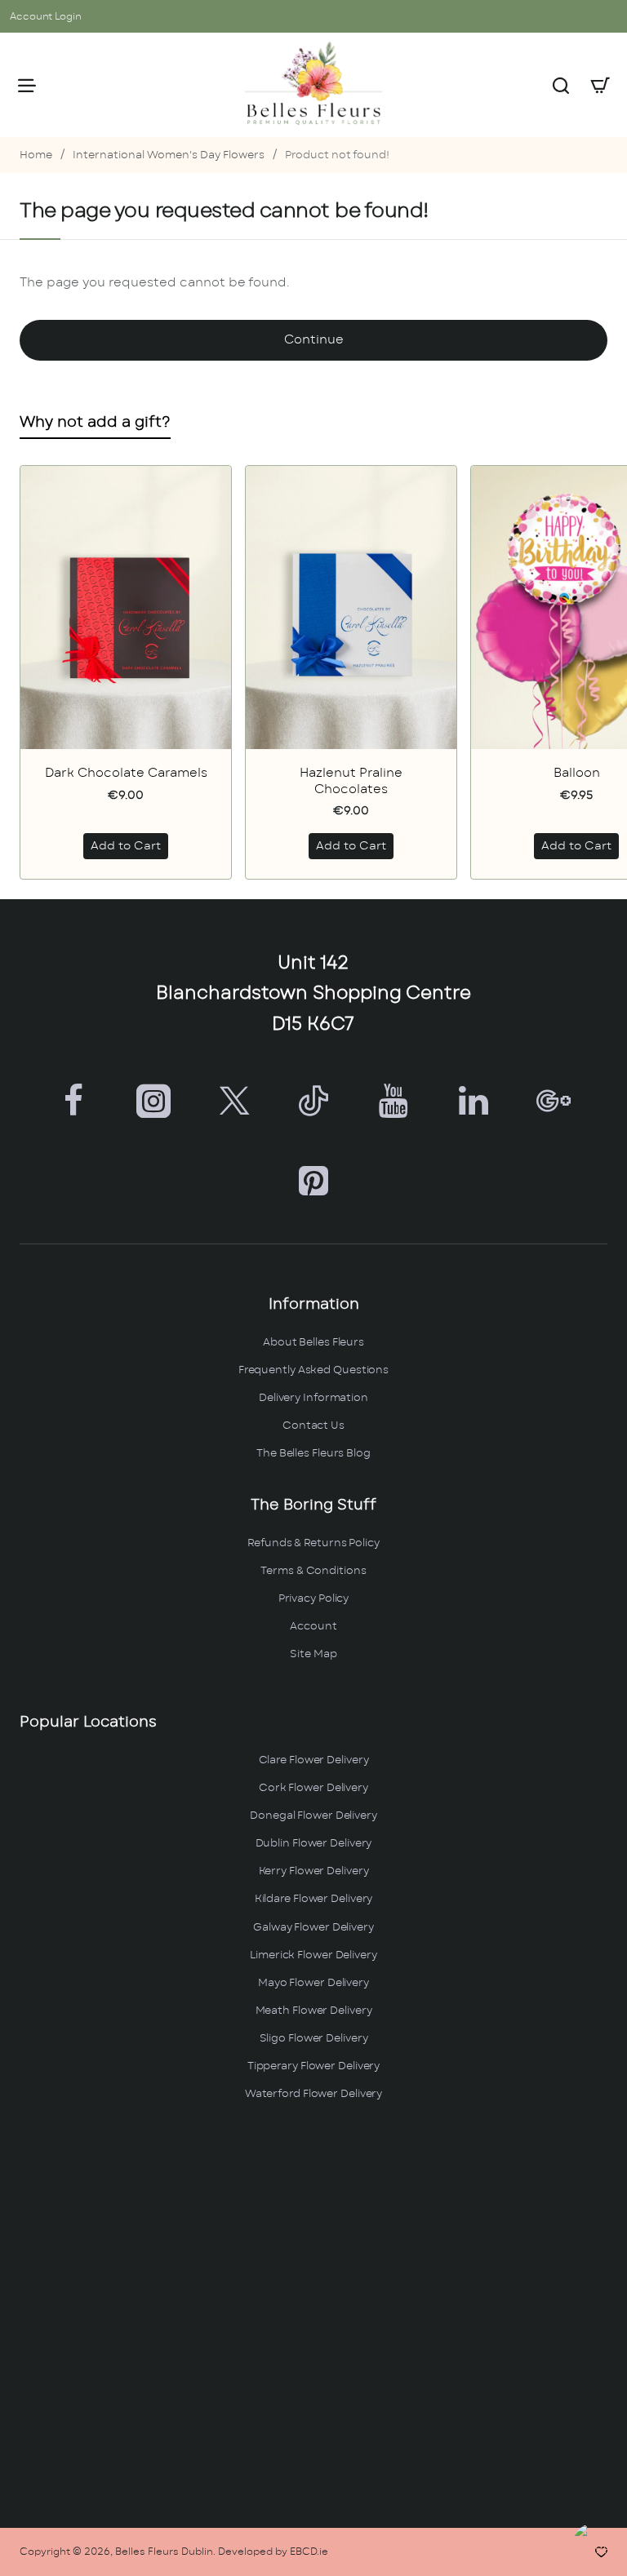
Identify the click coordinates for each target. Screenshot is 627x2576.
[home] (36, 156)
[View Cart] (600, 85)
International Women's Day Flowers (169, 155)
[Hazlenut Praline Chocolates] (351, 607)
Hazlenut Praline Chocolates (351, 781)
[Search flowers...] (561, 85)
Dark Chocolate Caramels (126, 773)
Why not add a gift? (95, 423)
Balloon (577, 773)
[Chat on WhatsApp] (596, 2545)
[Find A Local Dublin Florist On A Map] (313, 2316)
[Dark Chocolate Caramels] (126, 607)
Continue (314, 340)
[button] (126, 846)
